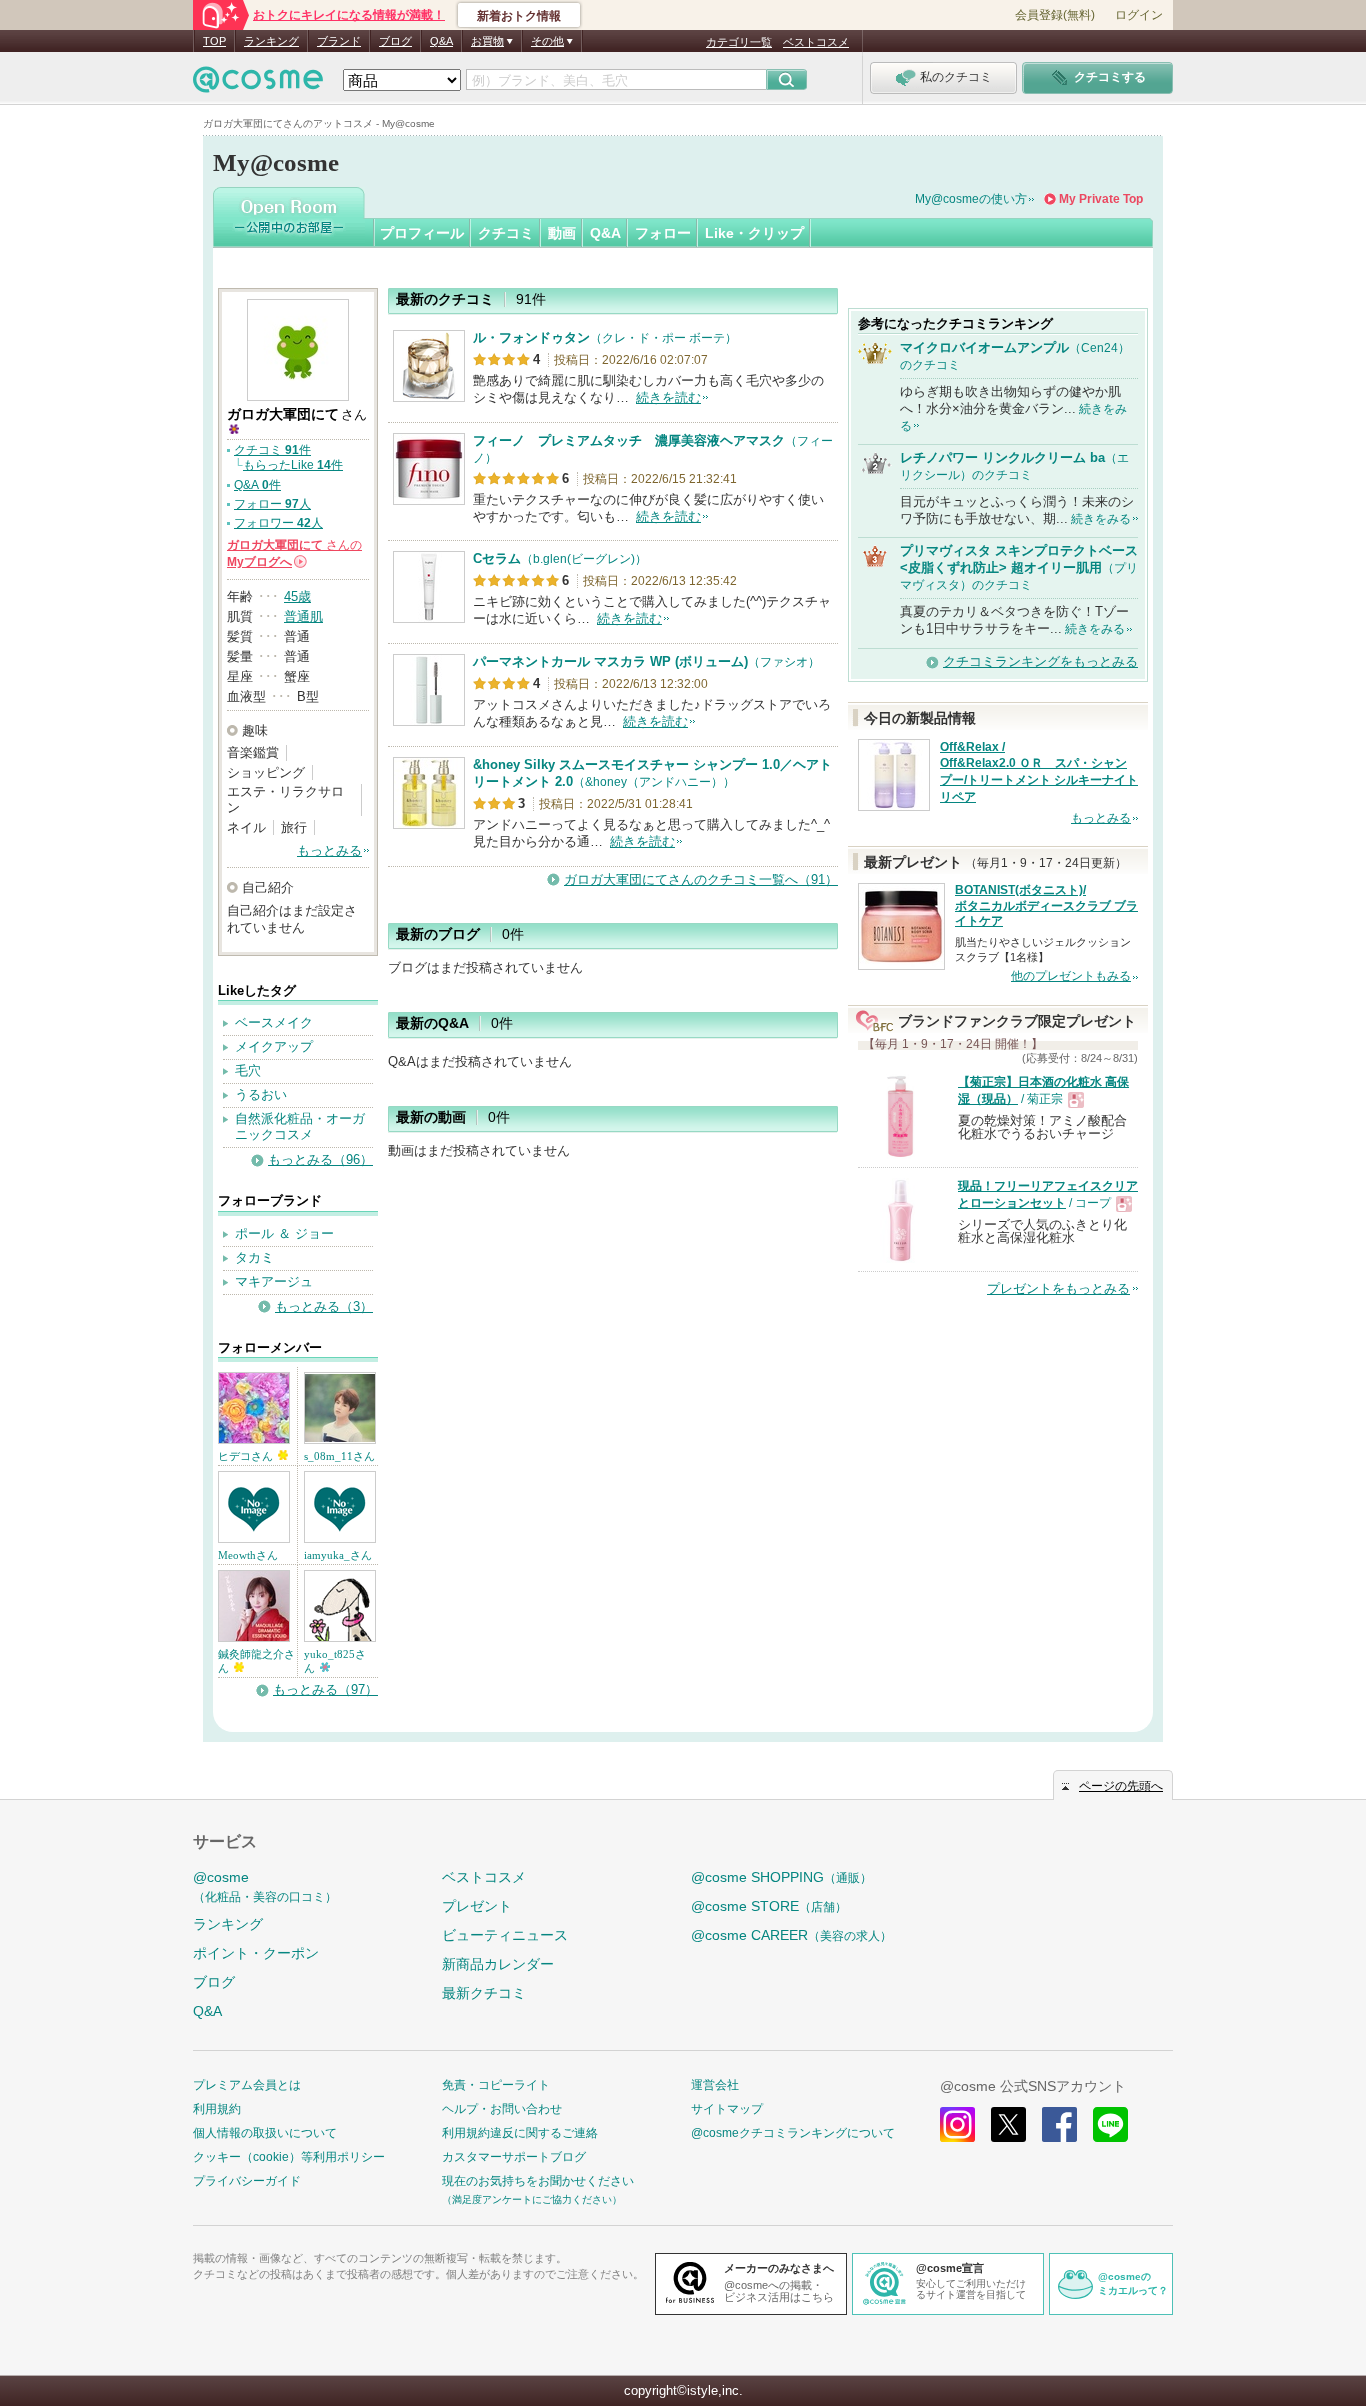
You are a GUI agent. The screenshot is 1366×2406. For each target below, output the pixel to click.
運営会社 (715, 2085)
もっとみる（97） (325, 1689)
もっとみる (329, 850)
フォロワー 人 (278, 523)
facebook (1059, 2124)
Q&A (441, 41)
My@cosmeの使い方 (971, 199)
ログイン (1139, 15)
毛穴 (248, 1070)
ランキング (271, 41)
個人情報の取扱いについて (265, 2133)
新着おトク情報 (519, 16)
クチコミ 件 (272, 450)
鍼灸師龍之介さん (256, 1661)
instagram (957, 2124)
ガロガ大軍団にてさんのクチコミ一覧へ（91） (701, 879)
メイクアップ (274, 1046)
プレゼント (477, 1906)
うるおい (261, 1094)
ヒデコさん (247, 1456)
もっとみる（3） (324, 1306)
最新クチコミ (484, 1993)
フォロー (663, 233)
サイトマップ (727, 2109)
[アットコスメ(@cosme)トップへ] (258, 84)
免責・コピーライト (496, 2085)
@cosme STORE (769, 1906)
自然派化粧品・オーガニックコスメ (300, 1127)
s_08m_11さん (339, 1456)
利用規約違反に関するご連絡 (520, 2133)
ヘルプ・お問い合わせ (502, 2109)
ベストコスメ (816, 42)
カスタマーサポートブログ (514, 2157)
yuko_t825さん (335, 1661)
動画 (562, 233)
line (1110, 2124)
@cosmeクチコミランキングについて (793, 2133)
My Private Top (1101, 199)
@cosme (265, 1886)
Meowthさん (248, 1555)
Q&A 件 (257, 485)
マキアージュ (274, 1281)
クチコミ (506, 233)
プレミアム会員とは (247, 2085)
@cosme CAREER (791, 1935)
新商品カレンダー (498, 1964)
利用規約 (217, 2109)
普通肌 (303, 616)
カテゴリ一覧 (739, 42)
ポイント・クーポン (256, 1953)
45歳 (297, 596)
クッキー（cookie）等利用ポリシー (289, 2157)
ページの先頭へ (1121, 1786)
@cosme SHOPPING (781, 1877)
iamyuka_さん (338, 1555)
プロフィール (422, 233)
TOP (214, 41)
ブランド (339, 41)
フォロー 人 (272, 504)
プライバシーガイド (247, 2181)
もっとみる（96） (320, 1159)
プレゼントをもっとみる (1058, 1288)
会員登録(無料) (1055, 15)
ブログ (395, 41)
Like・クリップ (754, 233)
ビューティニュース (505, 1935)
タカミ (254, 1257)
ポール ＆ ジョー (284, 1233)
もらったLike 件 (293, 465)
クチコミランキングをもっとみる (1040, 661)
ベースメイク (274, 1022)
